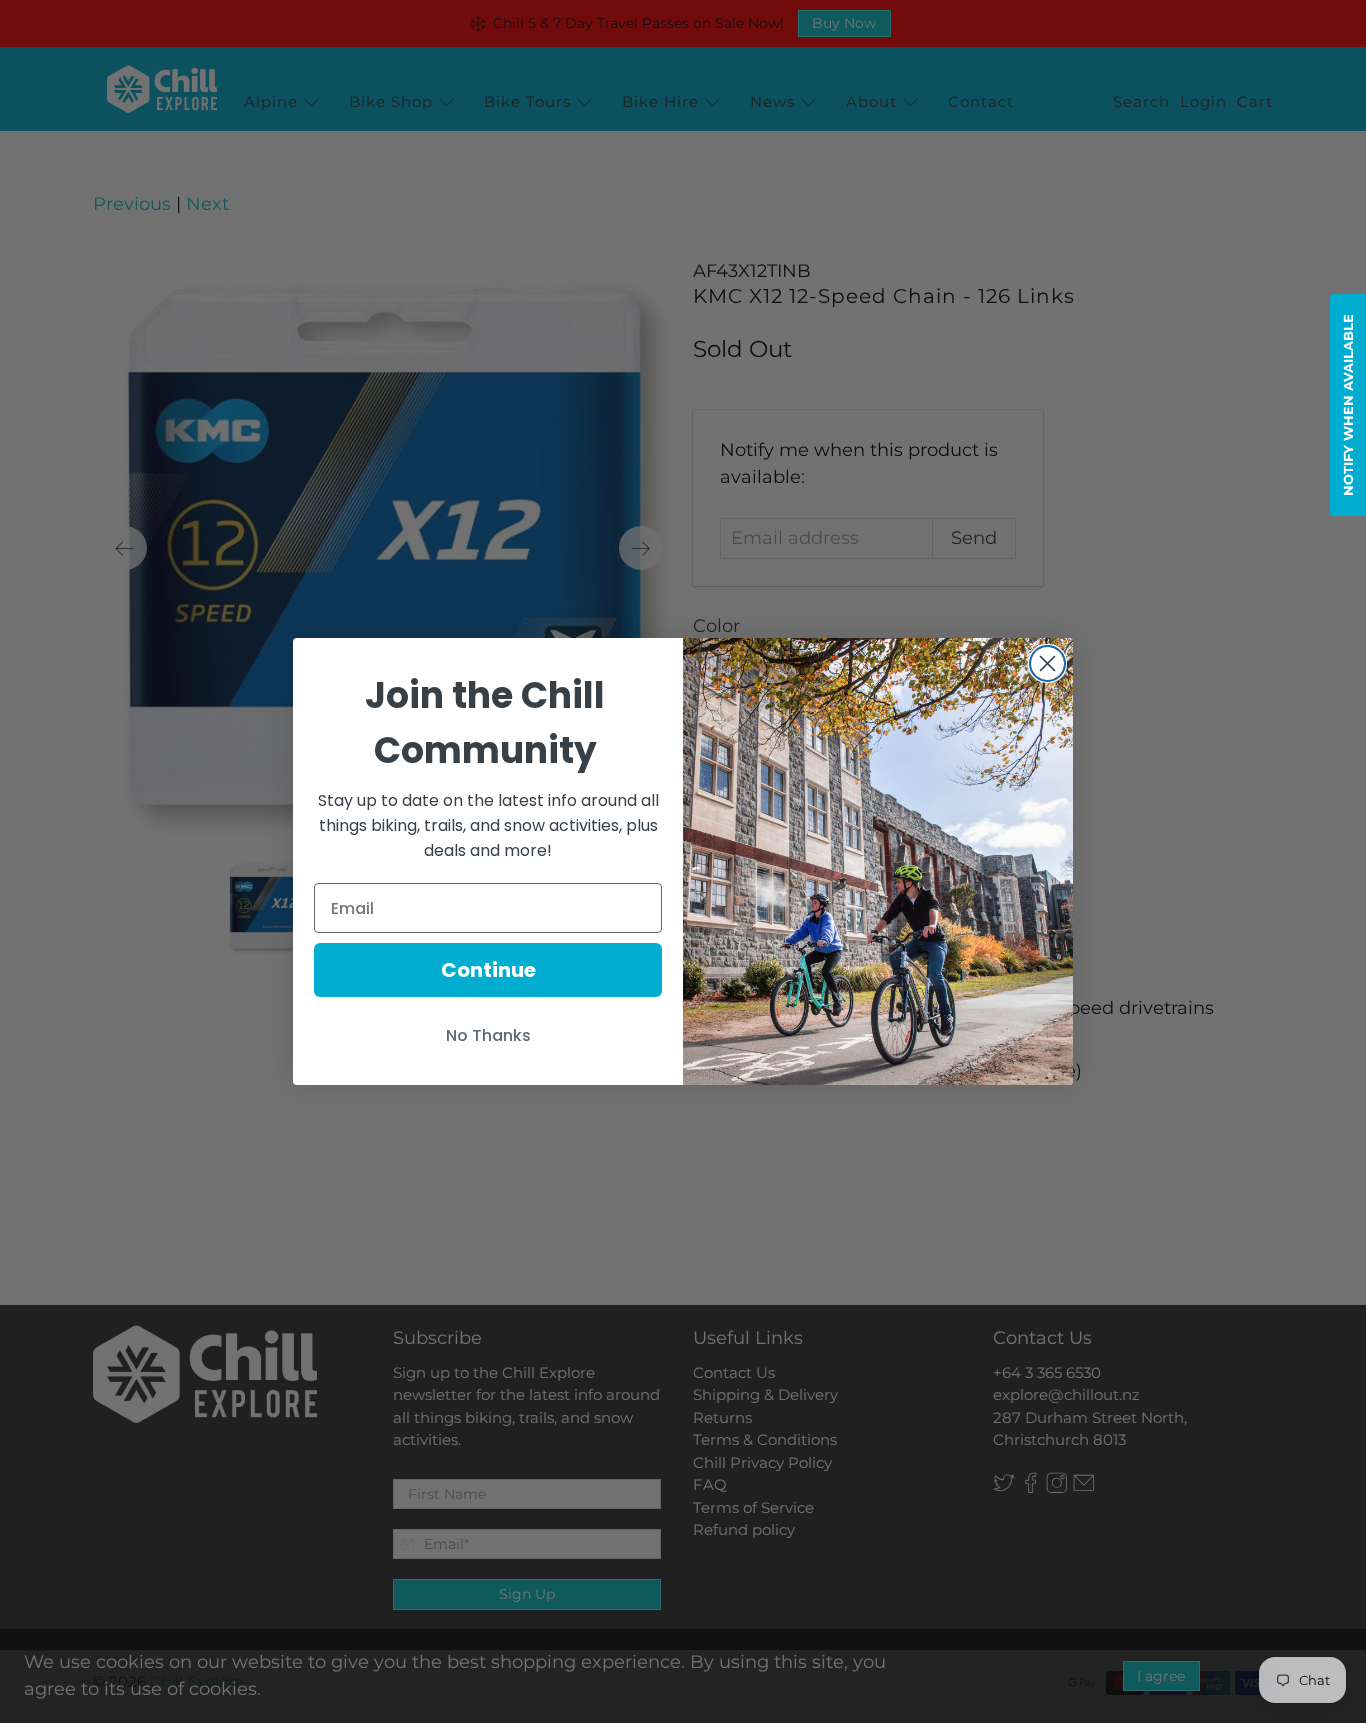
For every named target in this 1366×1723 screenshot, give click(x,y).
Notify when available (1348, 405)
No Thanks (488, 1035)
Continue (488, 970)
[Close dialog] (1047, 663)
